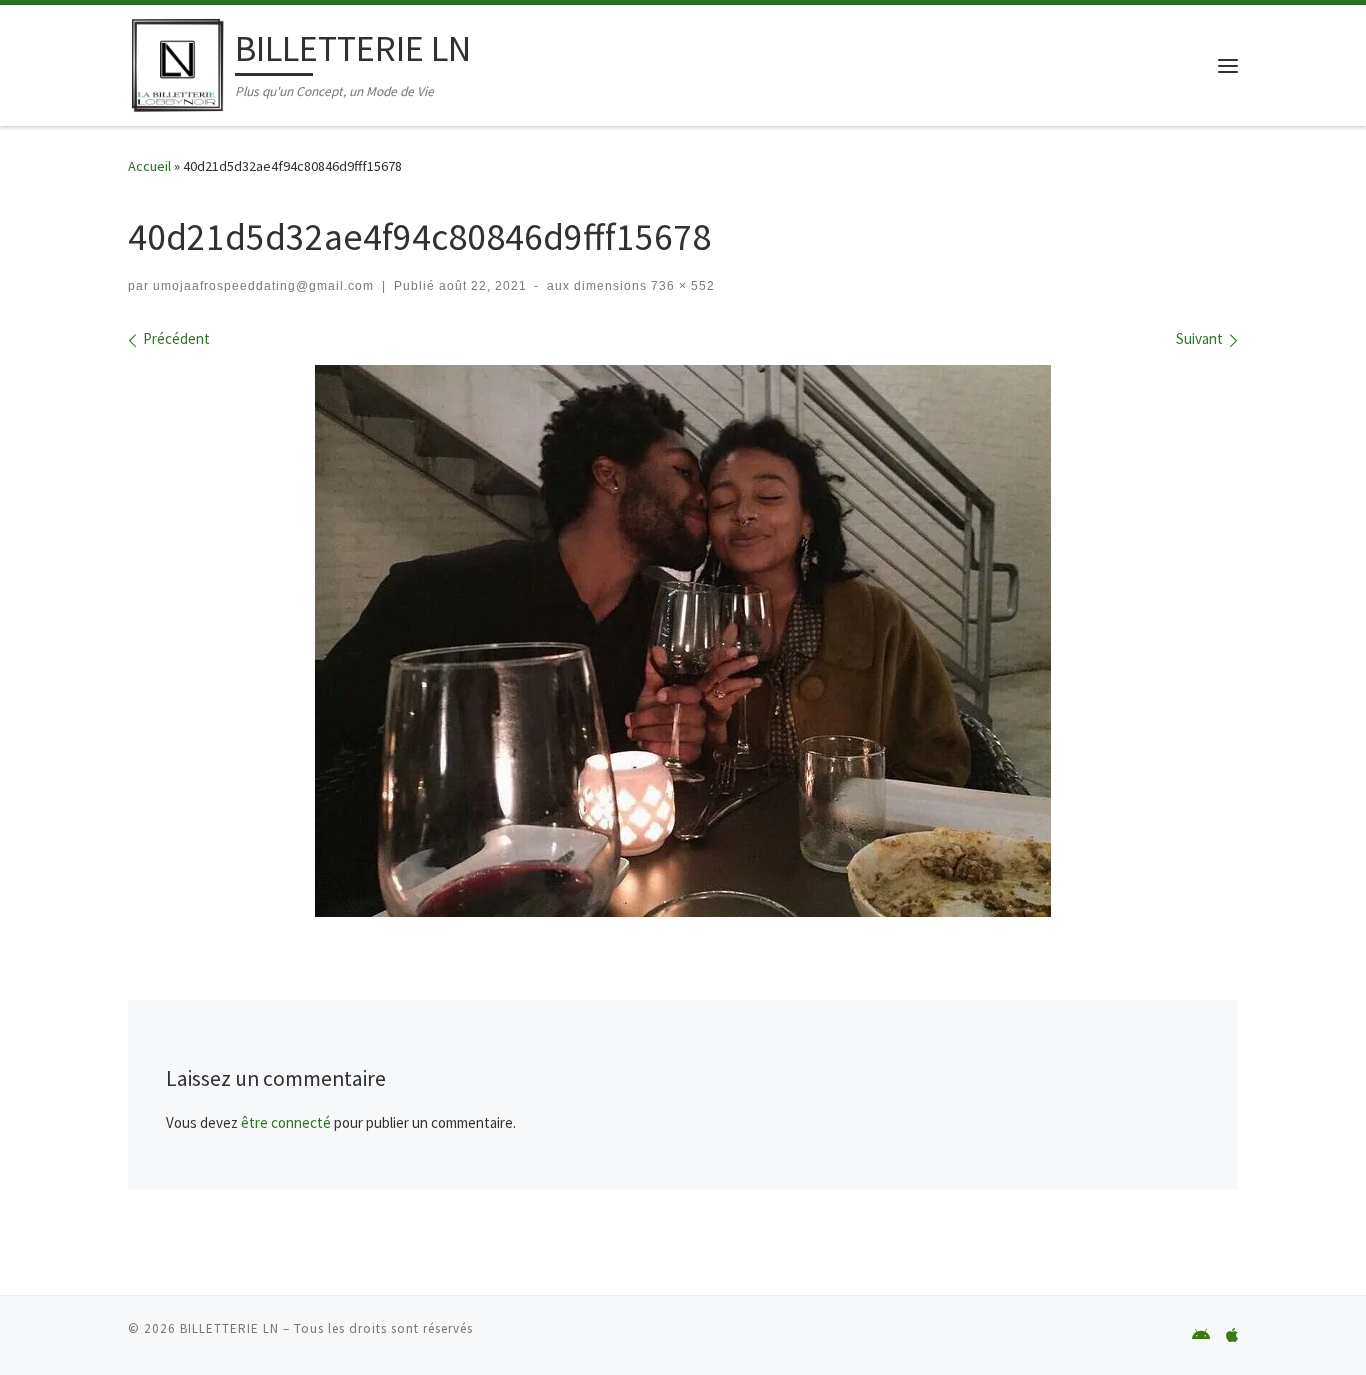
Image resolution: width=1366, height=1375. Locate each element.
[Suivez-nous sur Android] (1201, 1335)
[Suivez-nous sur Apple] (1232, 1335)
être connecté (286, 1122)
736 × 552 (681, 286)
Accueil (149, 166)
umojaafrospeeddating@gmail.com (263, 286)
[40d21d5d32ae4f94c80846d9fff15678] (683, 641)
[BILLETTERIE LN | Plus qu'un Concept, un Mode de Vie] (178, 61)
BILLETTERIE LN (229, 1328)
